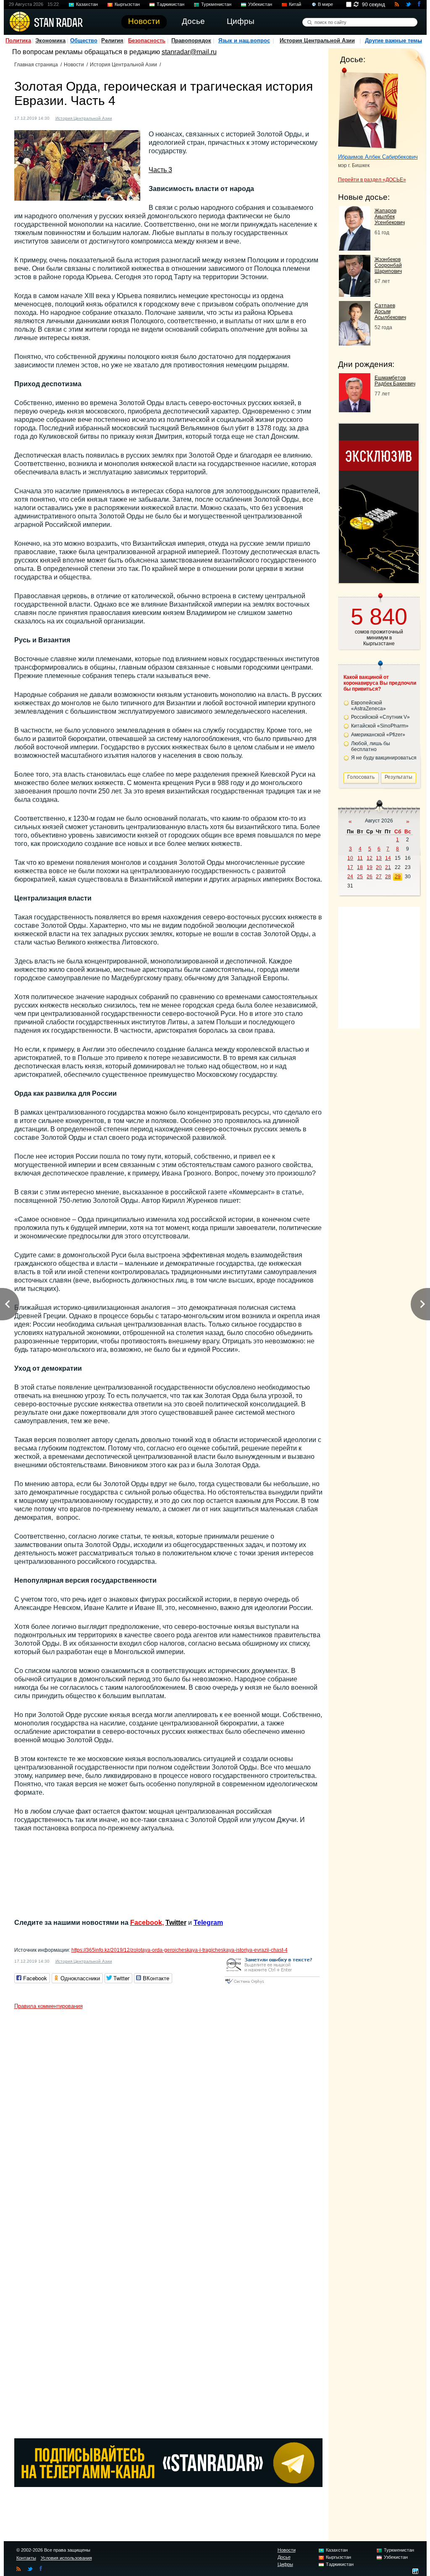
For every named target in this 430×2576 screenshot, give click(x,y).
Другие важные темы (393, 41)
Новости (74, 65)
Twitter (176, 1923)
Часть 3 (160, 170)
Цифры (285, 2564)
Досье (284, 2557)
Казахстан (87, 4)
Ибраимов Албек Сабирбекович (378, 157)
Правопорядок (191, 41)
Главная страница (36, 65)
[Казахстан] (123, 117)
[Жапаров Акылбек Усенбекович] (355, 248)
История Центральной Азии (317, 41)
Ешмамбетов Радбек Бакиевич (395, 381)
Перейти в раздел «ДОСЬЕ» (372, 180)
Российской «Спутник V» (380, 717)
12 (370, 858)
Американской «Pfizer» (378, 735)
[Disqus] (168, 2118)
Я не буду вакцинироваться (384, 758)
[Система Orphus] (272, 1984)
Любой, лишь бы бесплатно (371, 746)
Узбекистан (260, 4)
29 (398, 877)
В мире (325, 4)
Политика (18, 41)
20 (379, 867)
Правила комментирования (49, 2006)
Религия (112, 41)
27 (379, 877)
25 (360, 877)
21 (388, 867)
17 (350, 867)
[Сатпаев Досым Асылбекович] (355, 343)
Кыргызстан (127, 4)
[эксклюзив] (379, 581)
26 (370, 877)
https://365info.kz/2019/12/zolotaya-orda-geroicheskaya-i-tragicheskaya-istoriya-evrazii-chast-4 (180, 1950)
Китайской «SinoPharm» (380, 726)
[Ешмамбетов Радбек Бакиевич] (355, 410)
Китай (295, 4)
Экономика (50, 41)
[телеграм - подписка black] (168, 2485)
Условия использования (66, 2558)
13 (379, 858)
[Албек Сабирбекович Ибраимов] (368, 108)
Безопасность (147, 41)
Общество (84, 41)
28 (388, 877)
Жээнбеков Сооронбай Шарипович (388, 265)
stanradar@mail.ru (189, 52)
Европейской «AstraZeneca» (368, 706)
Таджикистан (170, 4)
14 (388, 858)
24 (350, 877)
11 (360, 858)
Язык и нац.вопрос (244, 41)
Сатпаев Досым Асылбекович (390, 312)
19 (370, 867)
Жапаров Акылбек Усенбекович (390, 217)
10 (350, 858)
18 (360, 867)
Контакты (26, 2558)
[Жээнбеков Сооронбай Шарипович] (355, 295)
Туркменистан (216, 4)
